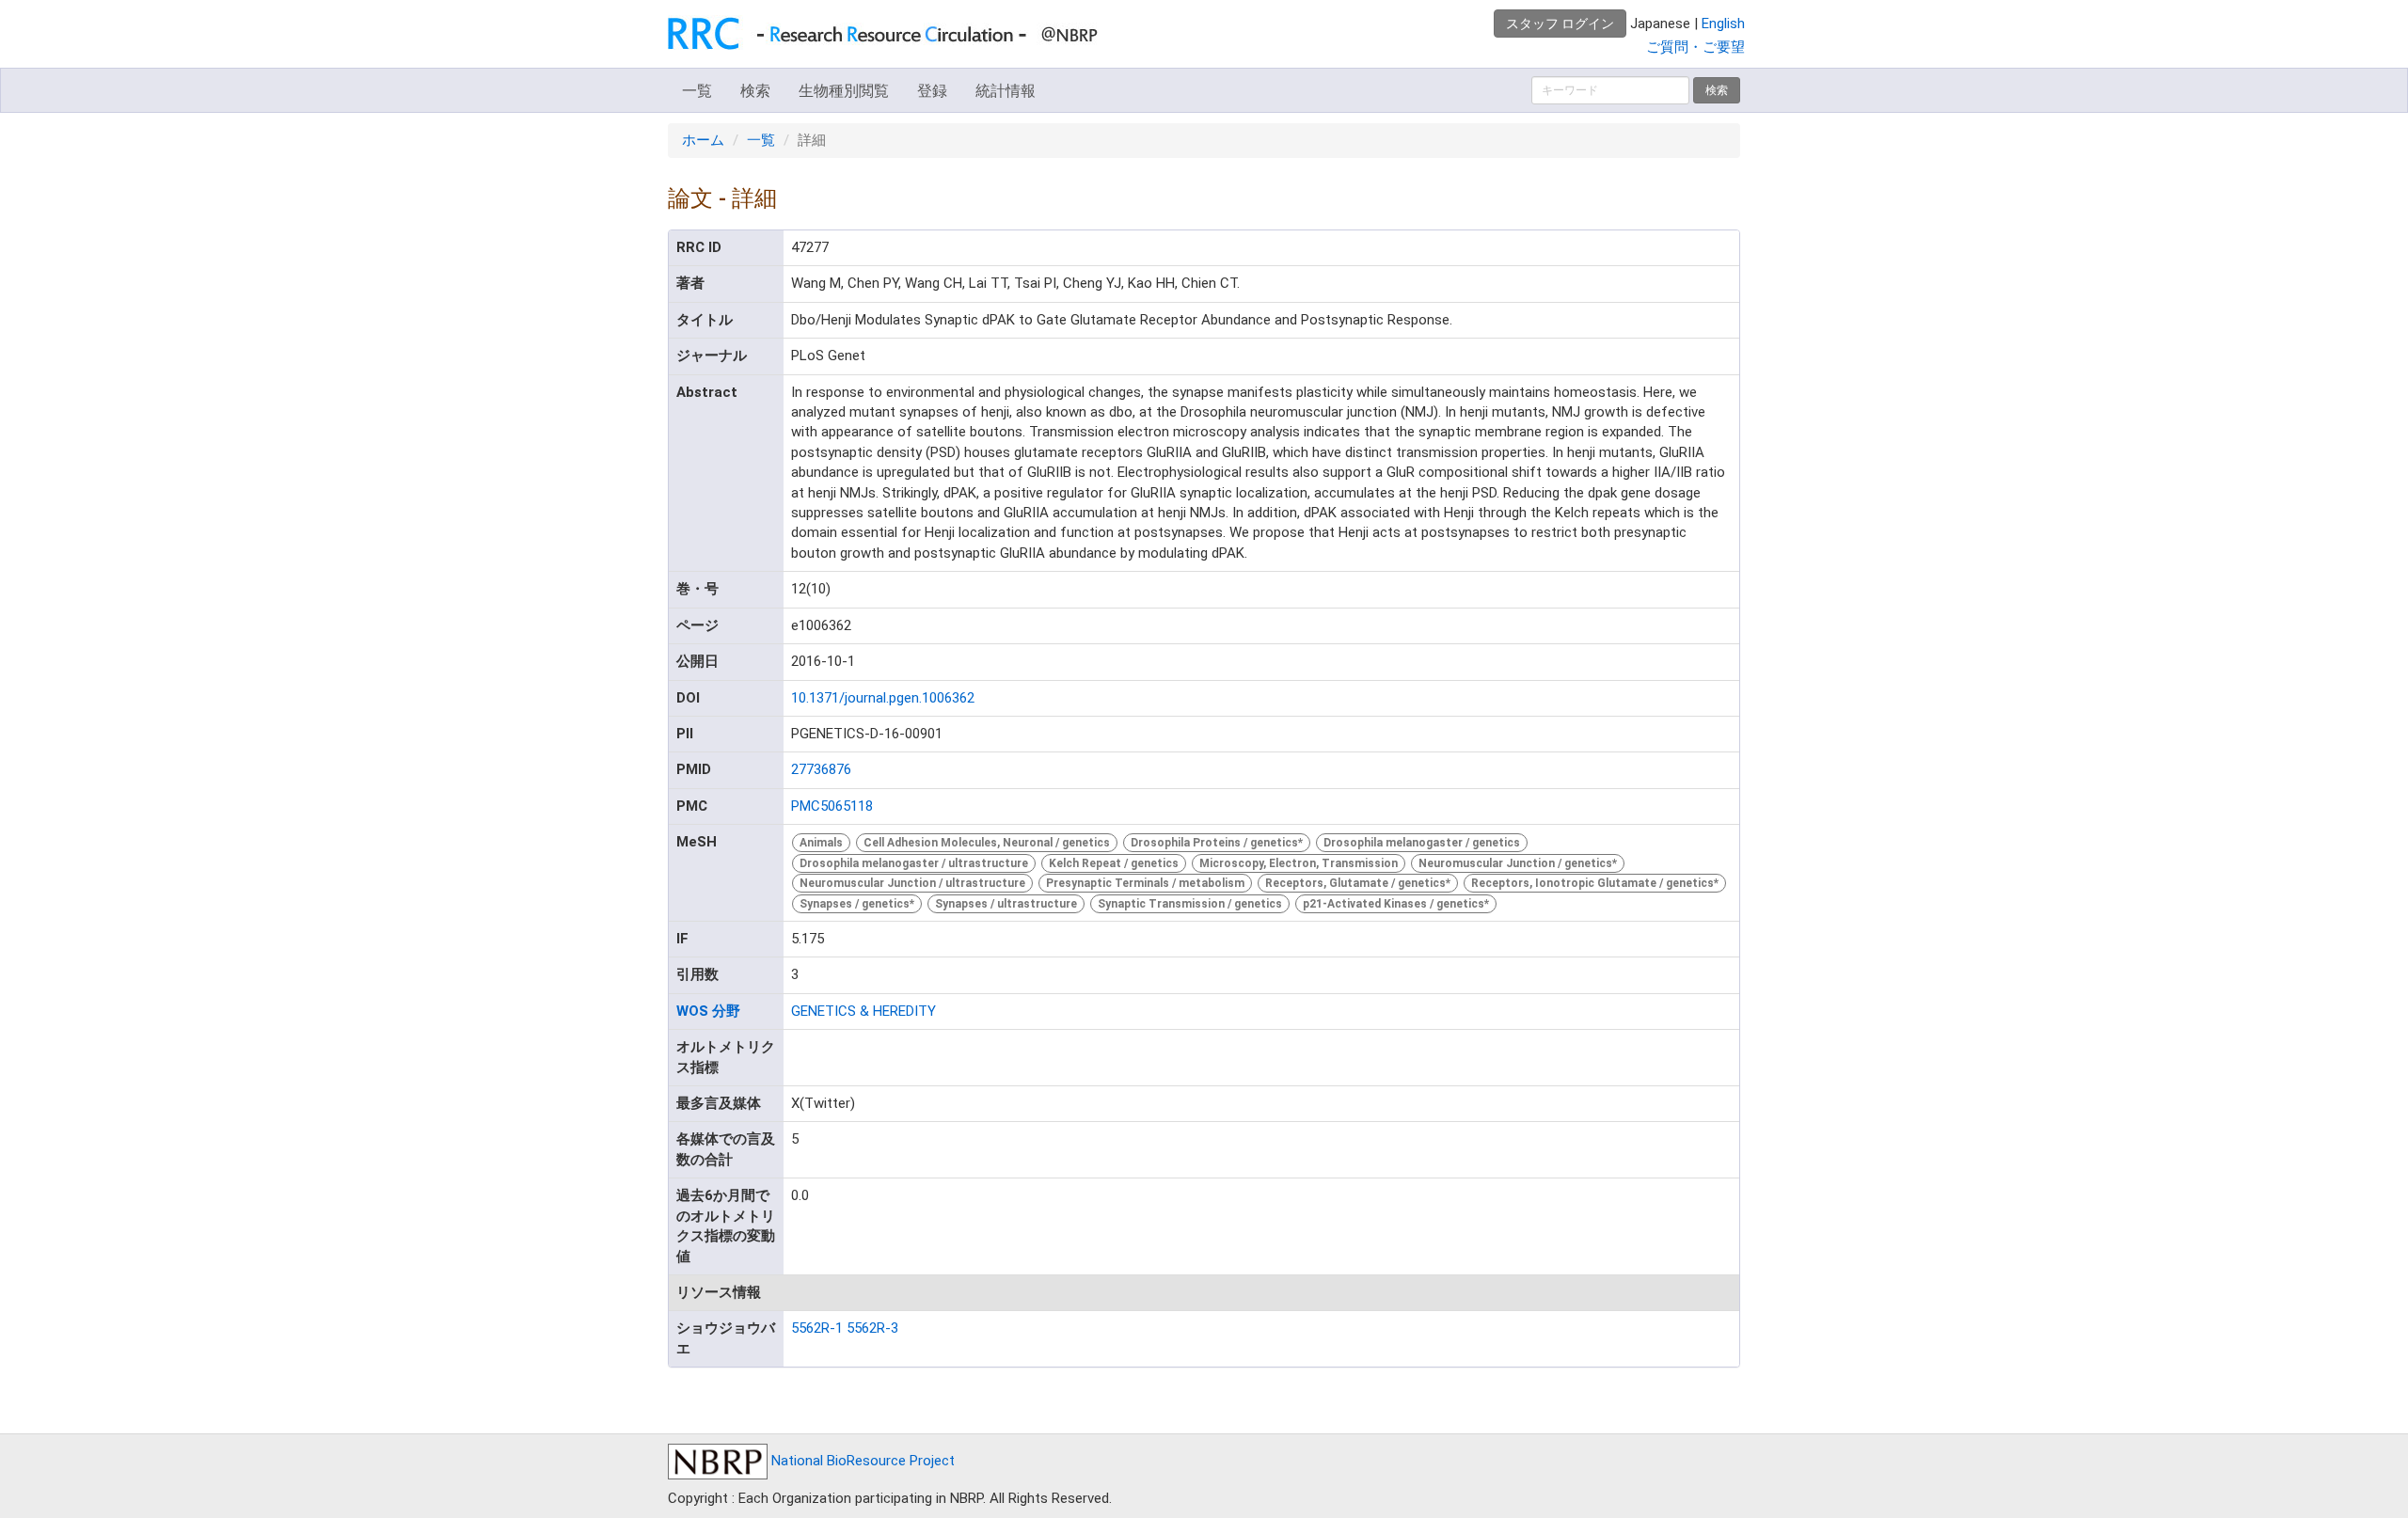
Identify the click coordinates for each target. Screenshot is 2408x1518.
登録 (932, 91)
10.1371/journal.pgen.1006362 (883, 698)
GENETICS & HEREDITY (863, 1011)
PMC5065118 (832, 806)
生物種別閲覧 (844, 91)
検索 (755, 91)
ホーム (703, 140)
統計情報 (1006, 91)
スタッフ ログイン (1560, 24)
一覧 (697, 91)
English (1723, 24)
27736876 (821, 769)
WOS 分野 (708, 1011)
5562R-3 (872, 1328)
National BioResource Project (861, 1461)
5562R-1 (817, 1328)
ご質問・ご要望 (1695, 47)
